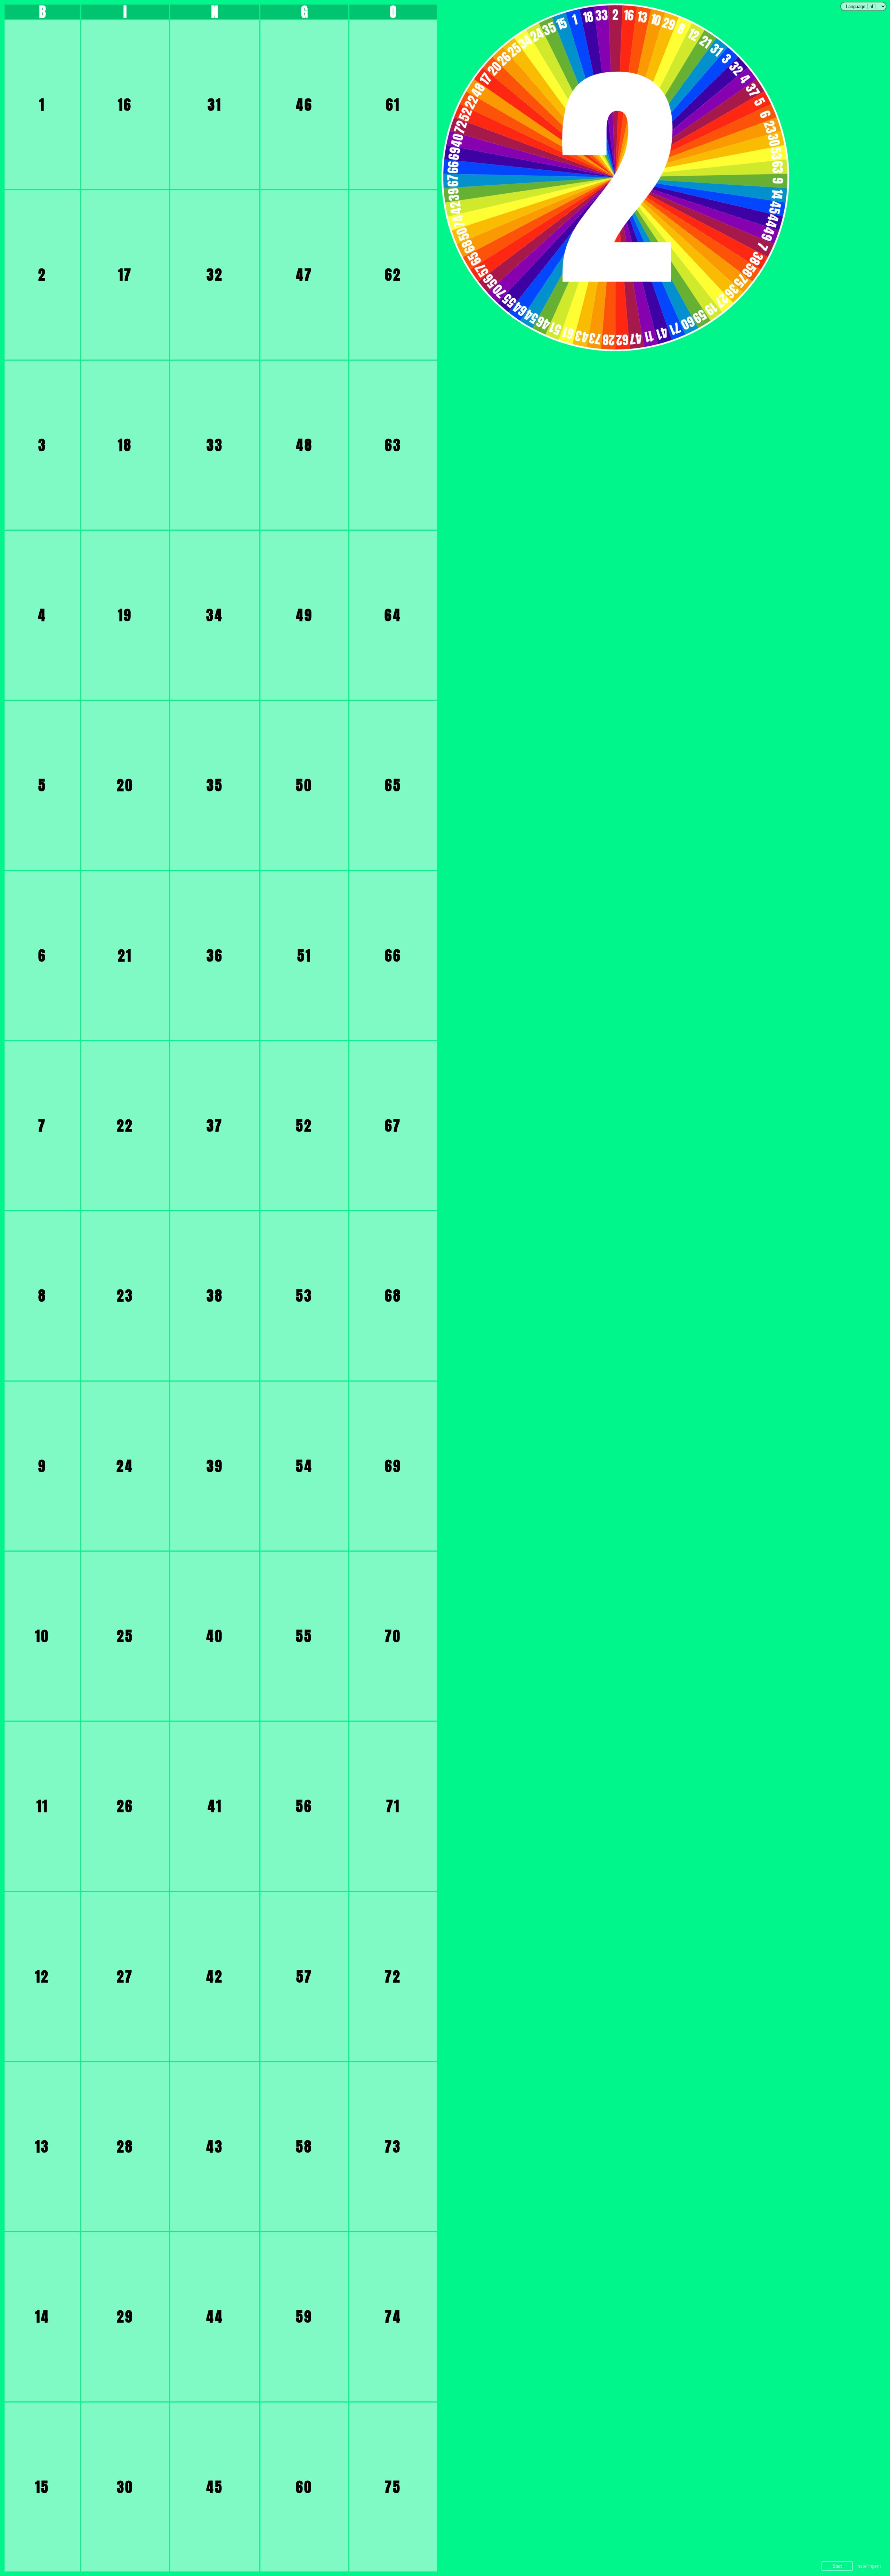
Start (837, 2566)
